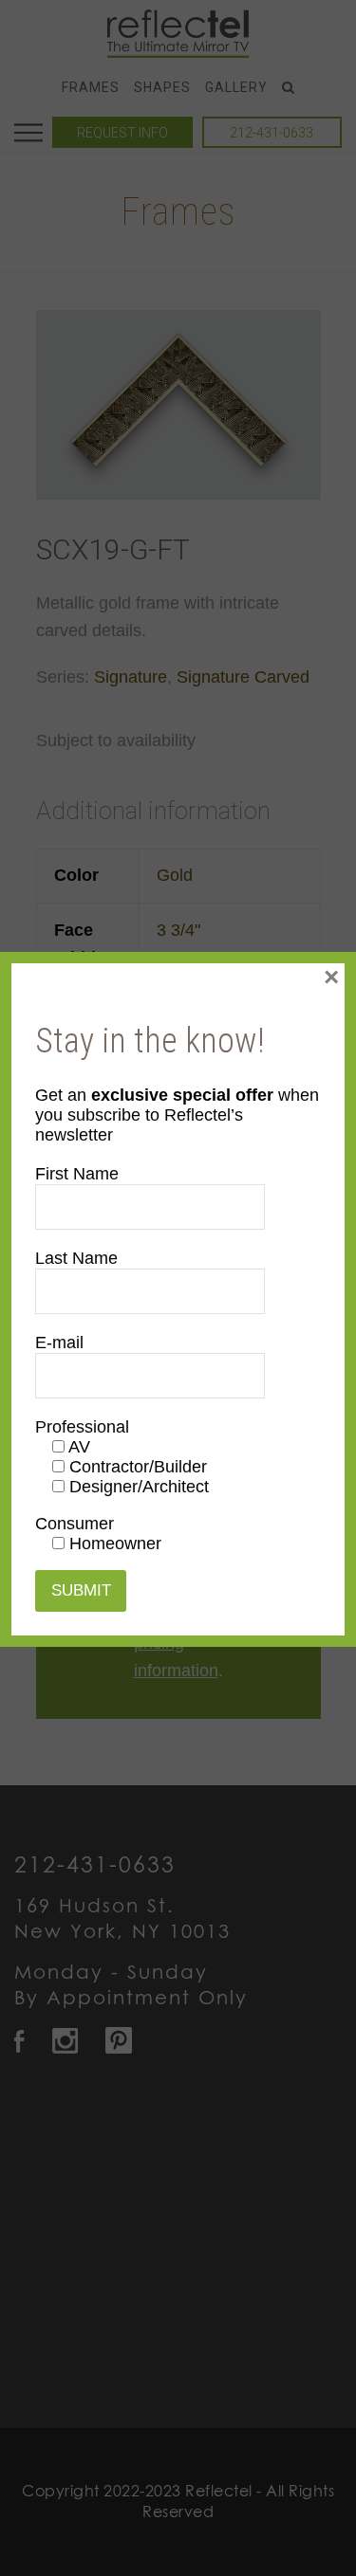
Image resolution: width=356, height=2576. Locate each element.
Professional (82, 1427)
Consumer (75, 1524)
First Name (77, 1174)
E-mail (59, 1343)
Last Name (76, 1258)
